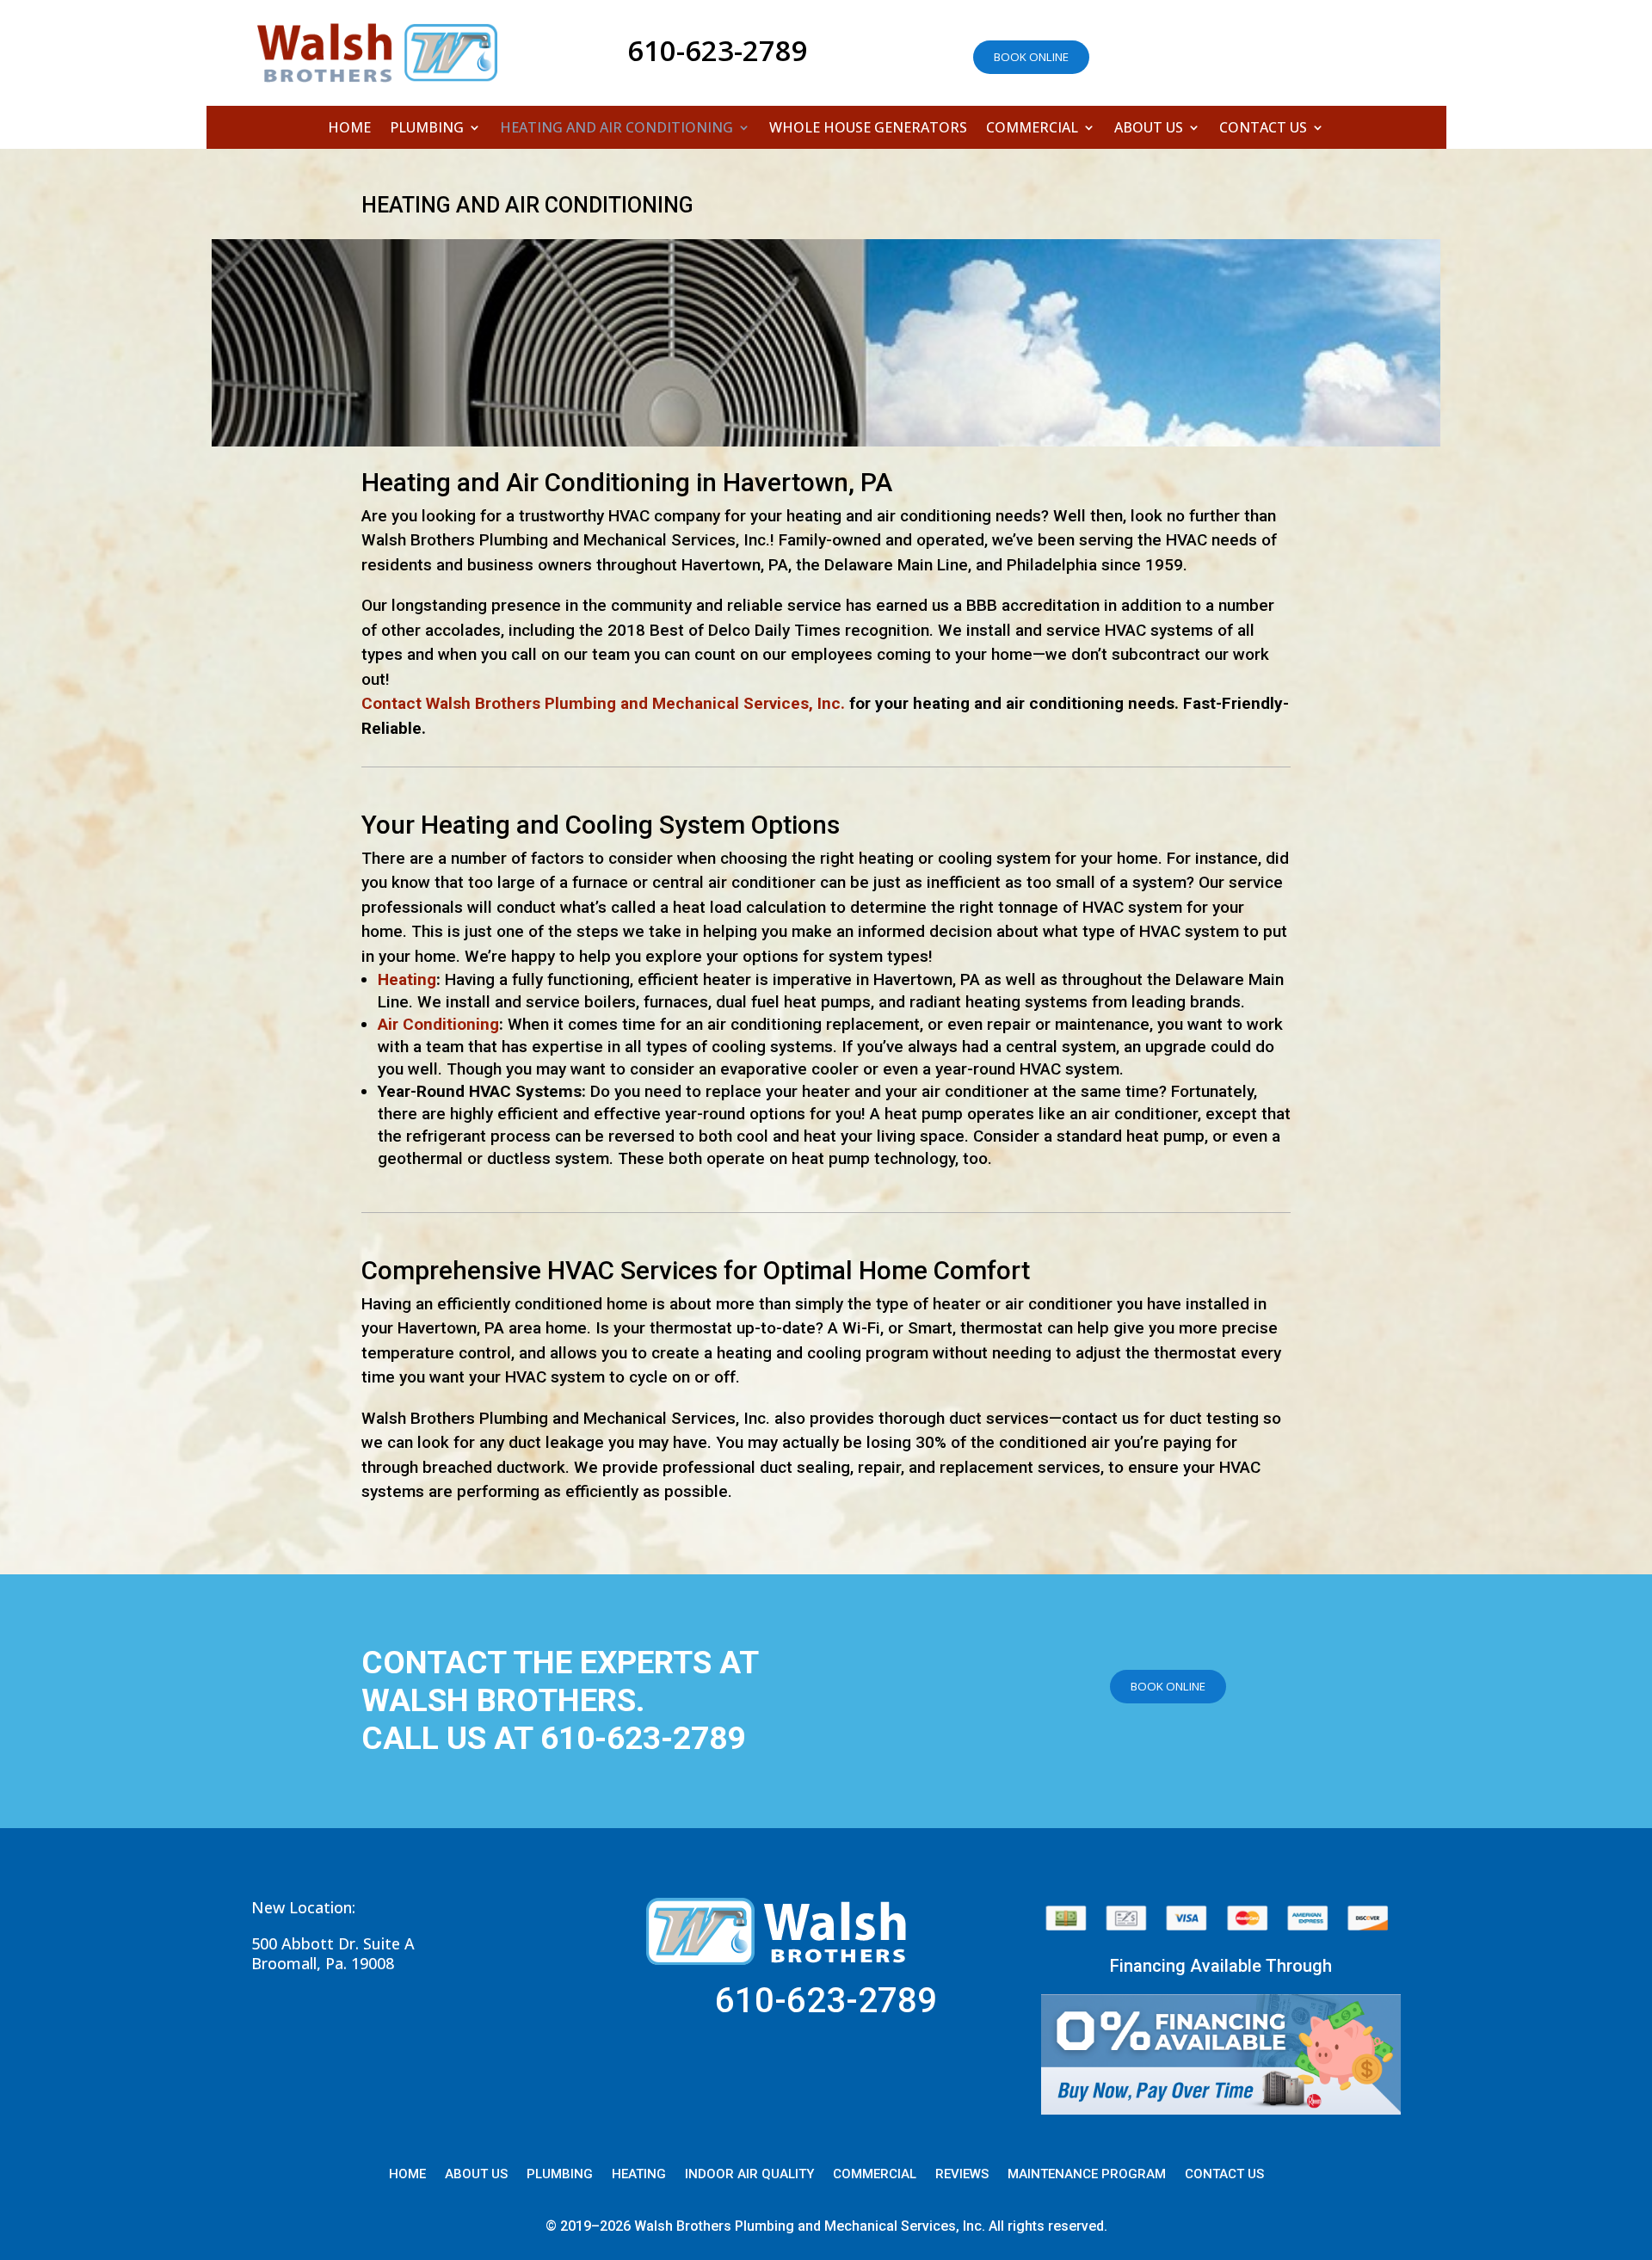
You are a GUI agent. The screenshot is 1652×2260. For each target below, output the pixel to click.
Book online (1031, 57)
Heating (407, 979)
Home (349, 129)
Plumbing (427, 129)
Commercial (1032, 129)
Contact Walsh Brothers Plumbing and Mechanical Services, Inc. (603, 703)
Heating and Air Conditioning (616, 129)
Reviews (962, 2175)
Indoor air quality (749, 2175)
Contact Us (1263, 129)
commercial (875, 2175)
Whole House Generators (868, 129)
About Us (1149, 129)
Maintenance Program (1087, 2175)
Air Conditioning (438, 1024)
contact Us (1224, 2175)
